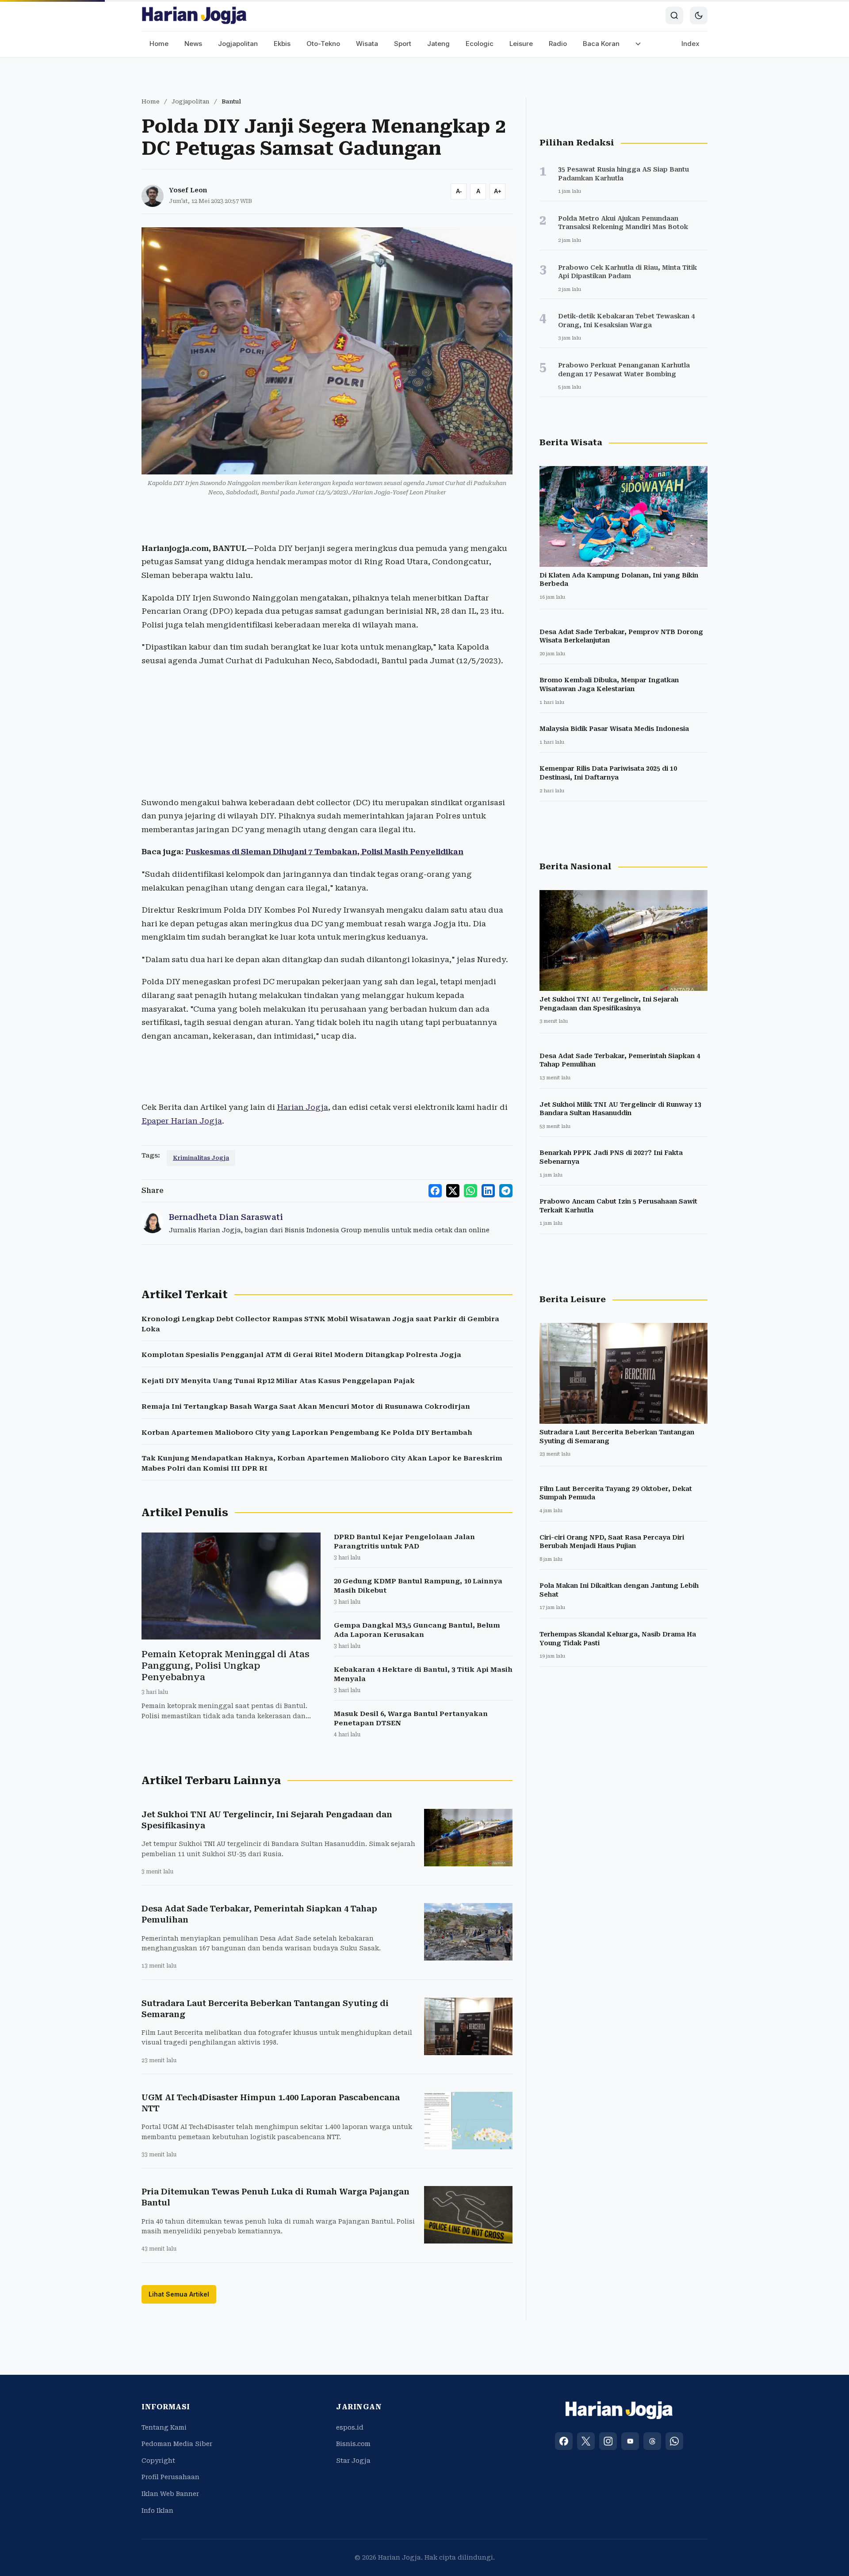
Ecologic (480, 44)
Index (690, 44)
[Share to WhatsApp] (470, 1191)
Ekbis (282, 44)
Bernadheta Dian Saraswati (226, 1217)
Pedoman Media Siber (177, 2444)
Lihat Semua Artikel (179, 2294)
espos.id (350, 2427)
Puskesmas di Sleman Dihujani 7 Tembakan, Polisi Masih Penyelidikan (324, 852)
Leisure (521, 44)
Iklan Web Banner (170, 2494)
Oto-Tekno (323, 44)
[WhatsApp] (674, 2441)
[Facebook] (564, 2441)
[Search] (674, 15)
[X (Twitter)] (586, 2441)
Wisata (367, 44)
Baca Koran (601, 44)
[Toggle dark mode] (699, 15)
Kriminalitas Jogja (201, 1158)
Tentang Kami (164, 2427)
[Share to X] (453, 1191)
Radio (558, 44)
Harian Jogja (302, 1107)
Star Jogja (353, 2461)
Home (159, 44)
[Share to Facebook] (435, 1191)
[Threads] (652, 2441)
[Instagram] (608, 2441)
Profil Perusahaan (170, 2477)
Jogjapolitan (238, 44)
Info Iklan (157, 2511)
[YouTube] (630, 2441)
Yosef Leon (188, 190)
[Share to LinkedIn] (488, 1191)
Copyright (158, 2461)
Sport (403, 44)
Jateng (438, 44)
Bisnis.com (353, 2444)
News (193, 44)
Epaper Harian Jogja (182, 1121)
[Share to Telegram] (506, 1191)
